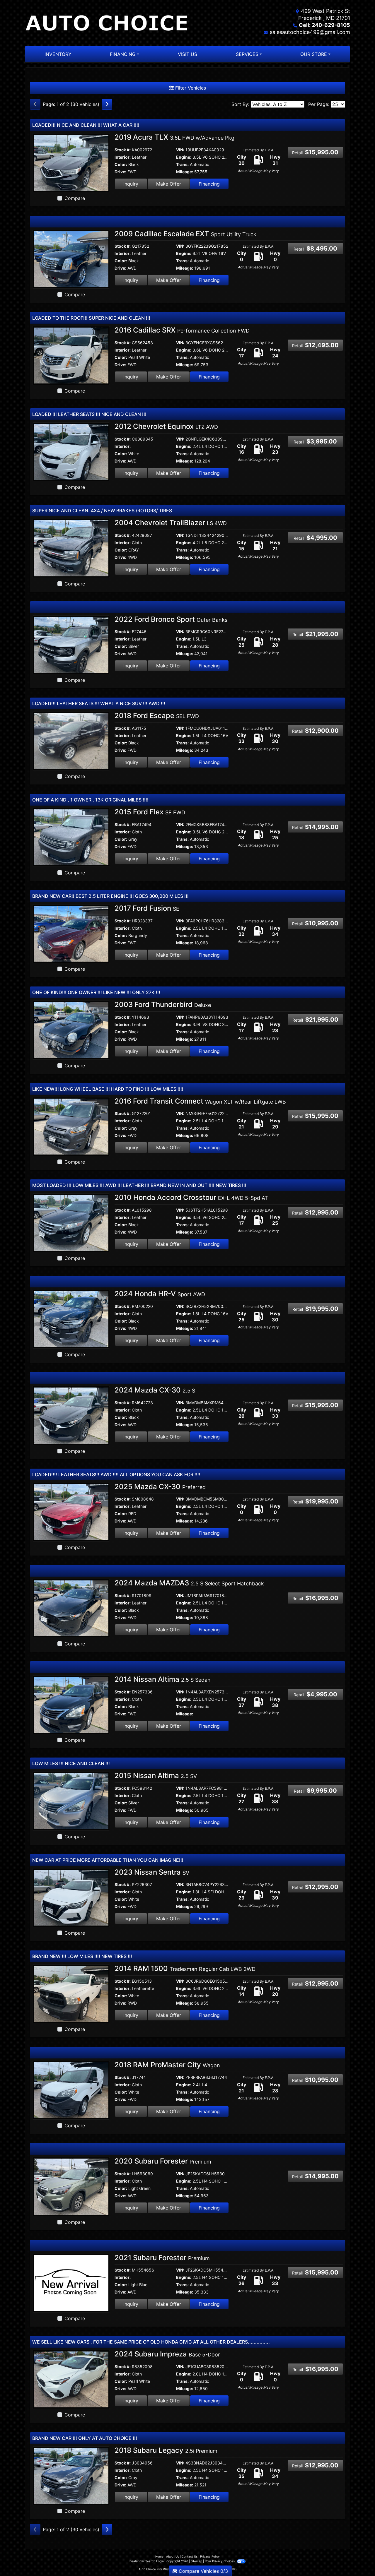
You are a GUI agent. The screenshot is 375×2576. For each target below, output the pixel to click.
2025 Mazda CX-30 (160, 1487)
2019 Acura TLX (174, 137)
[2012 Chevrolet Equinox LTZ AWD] (71, 451)
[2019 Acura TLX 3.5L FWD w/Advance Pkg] (71, 162)
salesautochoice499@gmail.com (310, 32)
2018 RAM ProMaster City (167, 2065)
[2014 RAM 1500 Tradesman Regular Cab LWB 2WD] (71, 1993)
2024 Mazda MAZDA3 (189, 1583)
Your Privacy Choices (220, 2561)
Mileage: (185, 172)
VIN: (180, 150)
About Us (173, 2556)
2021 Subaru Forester (162, 2258)
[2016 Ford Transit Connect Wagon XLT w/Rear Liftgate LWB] (71, 1126)
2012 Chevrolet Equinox (166, 426)
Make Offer (169, 184)
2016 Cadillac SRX (182, 330)
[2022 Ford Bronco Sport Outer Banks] (71, 644)
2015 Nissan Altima (156, 1776)
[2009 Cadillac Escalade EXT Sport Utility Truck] (71, 259)
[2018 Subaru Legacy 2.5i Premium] (71, 2475)
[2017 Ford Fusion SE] (71, 933)
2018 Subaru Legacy (166, 2450)
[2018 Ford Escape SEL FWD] (71, 741)
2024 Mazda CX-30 (155, 1390)
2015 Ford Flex (150, 812)
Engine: (184, 157)
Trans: (182, 164)
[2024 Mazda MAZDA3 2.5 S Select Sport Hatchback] (71, 1608)
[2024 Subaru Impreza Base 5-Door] (71, 2379)
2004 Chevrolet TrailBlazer (171, 523)
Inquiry (131, 184)
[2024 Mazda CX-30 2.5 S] (71, 1415)
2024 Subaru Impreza (167, 2354)
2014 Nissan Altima (163, 1679)
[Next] (107, 104)
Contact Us (190, 2556)
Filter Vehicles (190, 88)
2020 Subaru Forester (163, 2161)
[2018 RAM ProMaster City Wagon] (71, 2090)
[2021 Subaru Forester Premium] (71, 2283)
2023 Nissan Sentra (152, 1872)
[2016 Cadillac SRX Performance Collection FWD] (71, 355)
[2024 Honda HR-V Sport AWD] (71, 1319)
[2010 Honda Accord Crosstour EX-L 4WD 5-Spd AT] (71, 1222)
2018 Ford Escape (157, 716)
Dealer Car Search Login (147, 2561)
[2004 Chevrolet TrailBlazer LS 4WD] (71, 548)
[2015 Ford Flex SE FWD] (71, 837)
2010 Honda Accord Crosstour (191, 1197)
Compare (75, 198)
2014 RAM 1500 (185, 1968)
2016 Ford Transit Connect (200, 1101)
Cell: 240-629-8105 (324, 25)
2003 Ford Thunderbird (163, 1004)
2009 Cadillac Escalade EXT (185, 234)
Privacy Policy (210, 2556)
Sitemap (196, 2561)
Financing (209, 184)
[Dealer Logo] (106, 23)
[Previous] (35, 104)
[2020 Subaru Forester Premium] (71, 2186)
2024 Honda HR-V (160, 1294)
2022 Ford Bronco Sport (171, 619)
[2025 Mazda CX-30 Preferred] (71, 1512)
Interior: (123, 157)
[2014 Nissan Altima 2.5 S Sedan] (71, 1704)
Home (159, 2556)
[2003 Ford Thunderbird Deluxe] (71, 1030)
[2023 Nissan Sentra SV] (71, 1897)
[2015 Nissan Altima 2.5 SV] (71, 1801)
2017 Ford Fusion (147, 908)
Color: (121, 164)
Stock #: (123, 150)
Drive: (120, 172)
